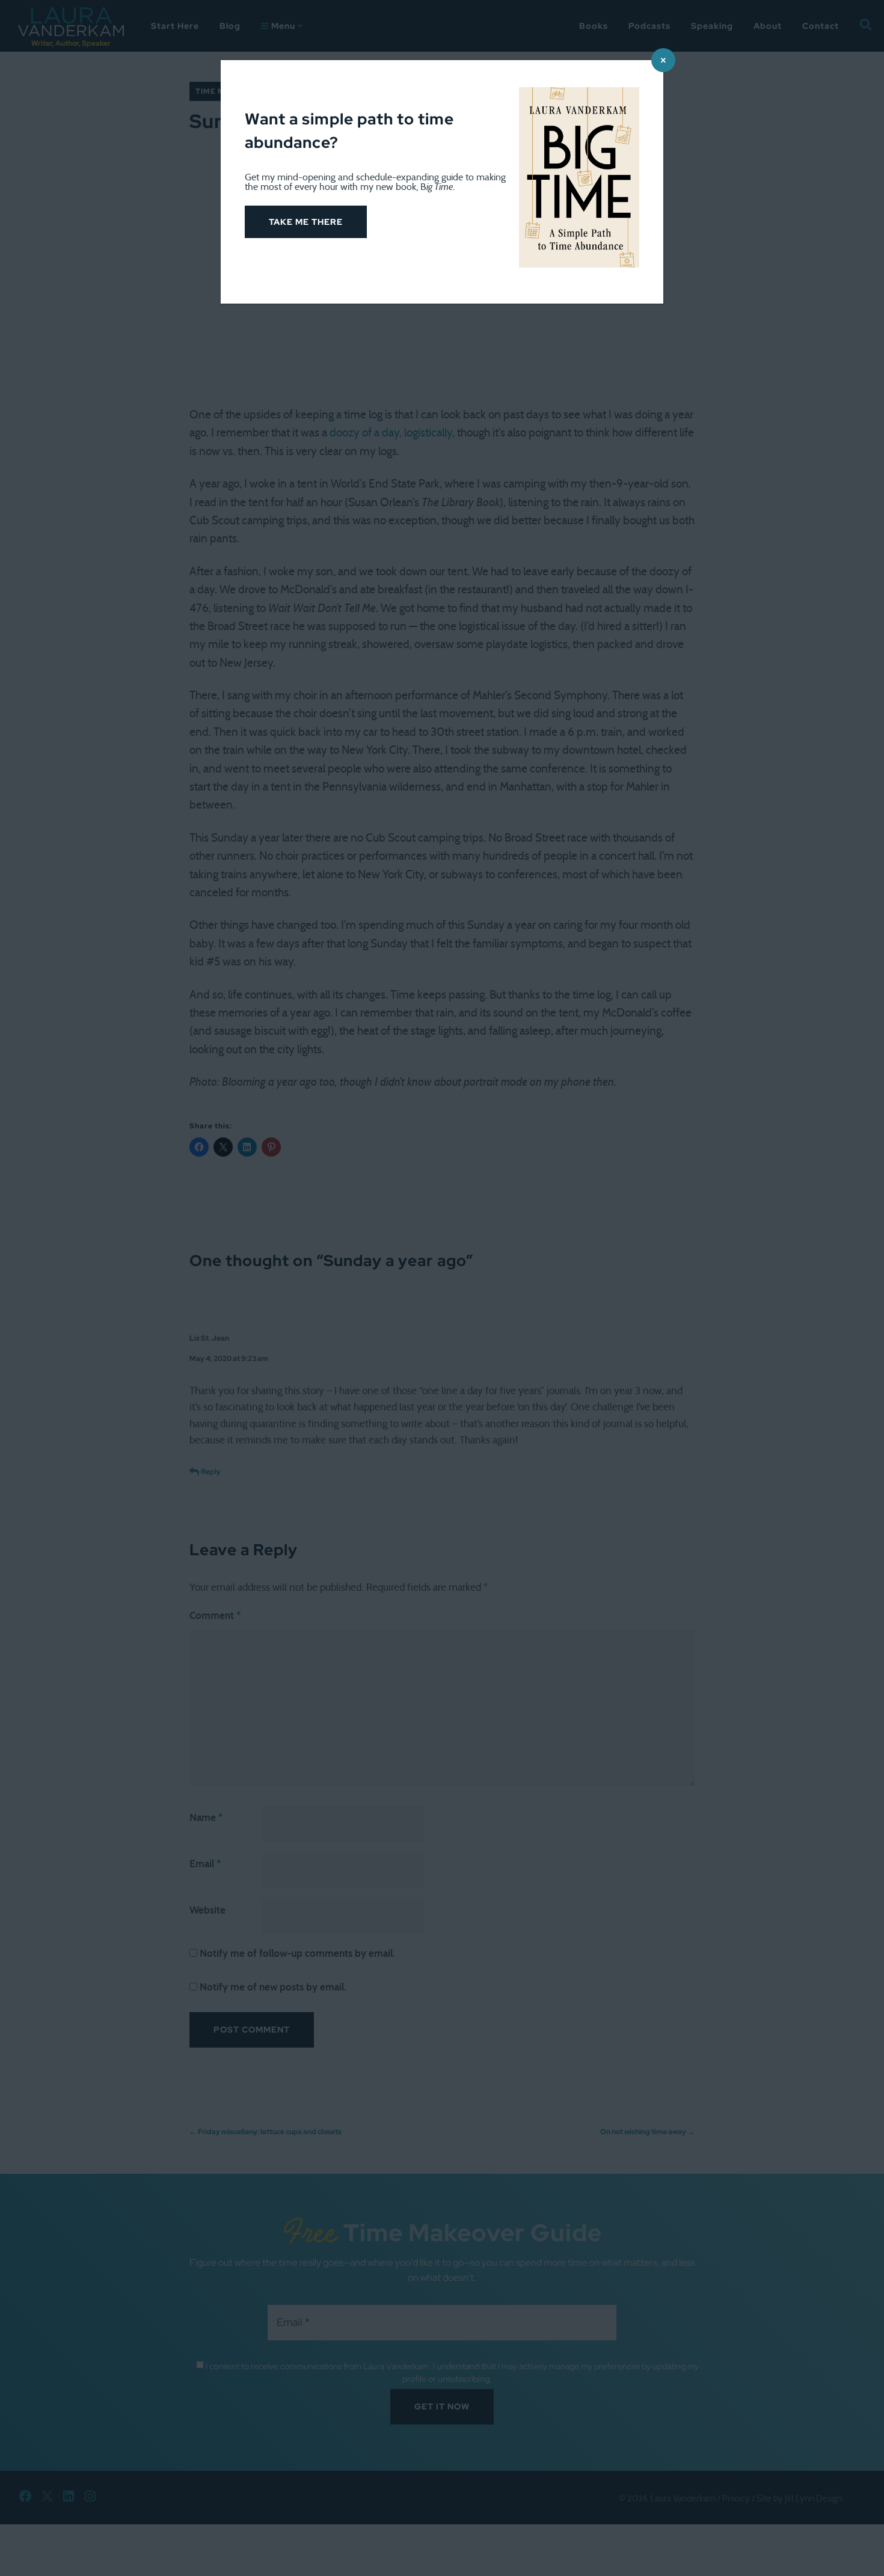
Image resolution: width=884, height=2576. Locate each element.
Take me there (306, 222)
